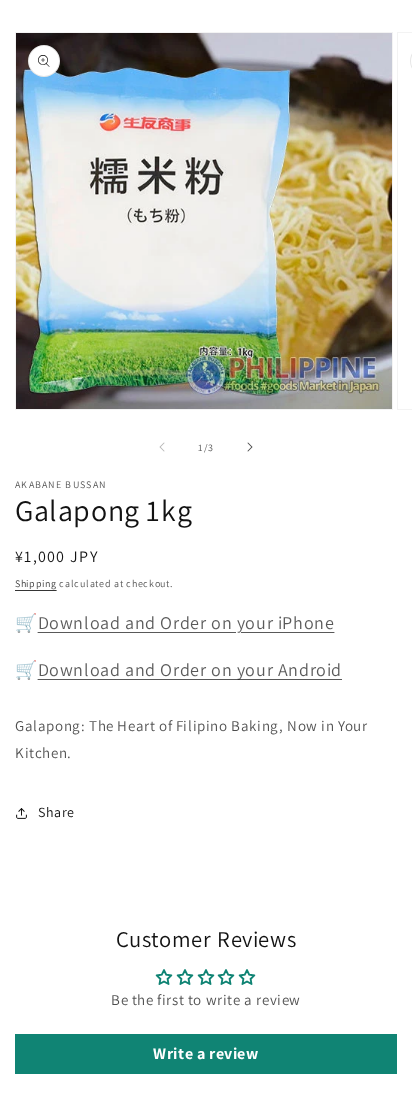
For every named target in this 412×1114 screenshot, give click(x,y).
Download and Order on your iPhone (186, 622)
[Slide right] (250, 447)
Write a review (205, 1053)
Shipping (36, 583)
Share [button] (56, 812)
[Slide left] (162, 447)
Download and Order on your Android (190, 669)
